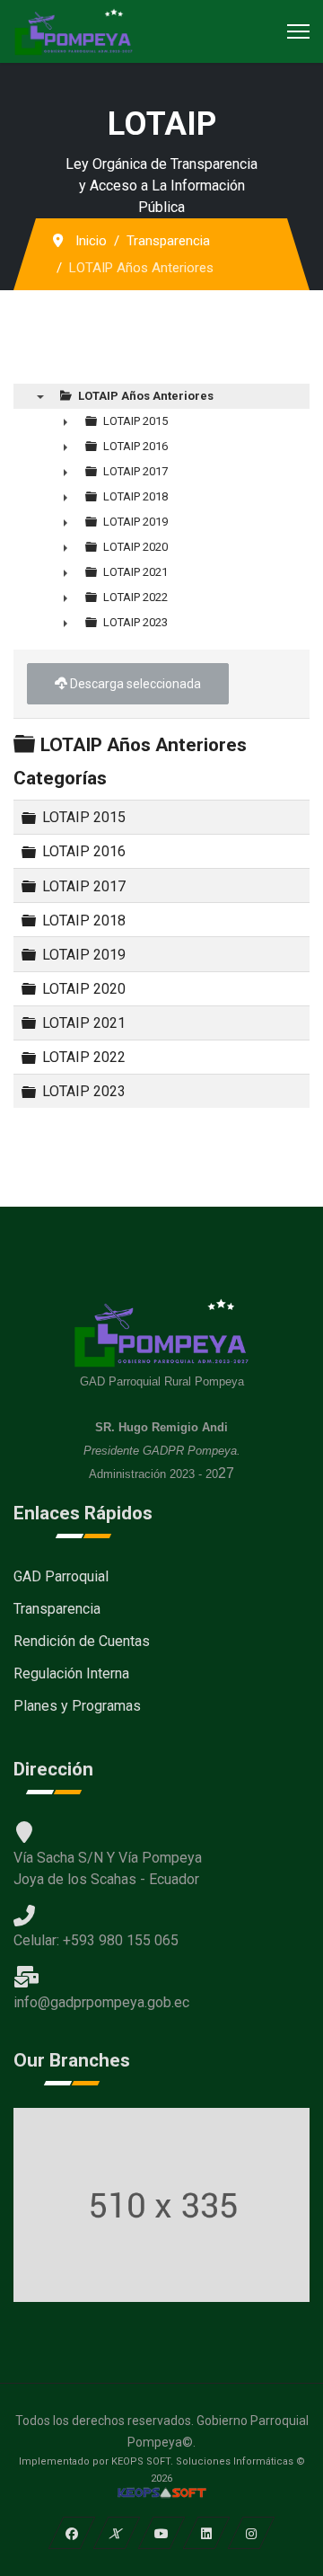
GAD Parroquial (61, 1576)
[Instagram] (252, 2533)
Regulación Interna (71, 1673)
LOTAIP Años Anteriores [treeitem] (146, 396)
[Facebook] (72, 2533)
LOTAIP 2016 (84, 851)
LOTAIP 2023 (84, 1091)
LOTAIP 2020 (84, 989)
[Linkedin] (207, 2533)
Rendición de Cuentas (82, 1641)
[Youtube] (162, 2533)
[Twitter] (117, 2533)
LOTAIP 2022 (84, 1057)
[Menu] (298, 31)
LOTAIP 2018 (84, 920)
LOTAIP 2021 (84, 1023)
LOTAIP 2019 (84, 955)
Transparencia (57, 1609)
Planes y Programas (77, 1706)
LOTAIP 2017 (84, 885)
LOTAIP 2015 (84, 817)
